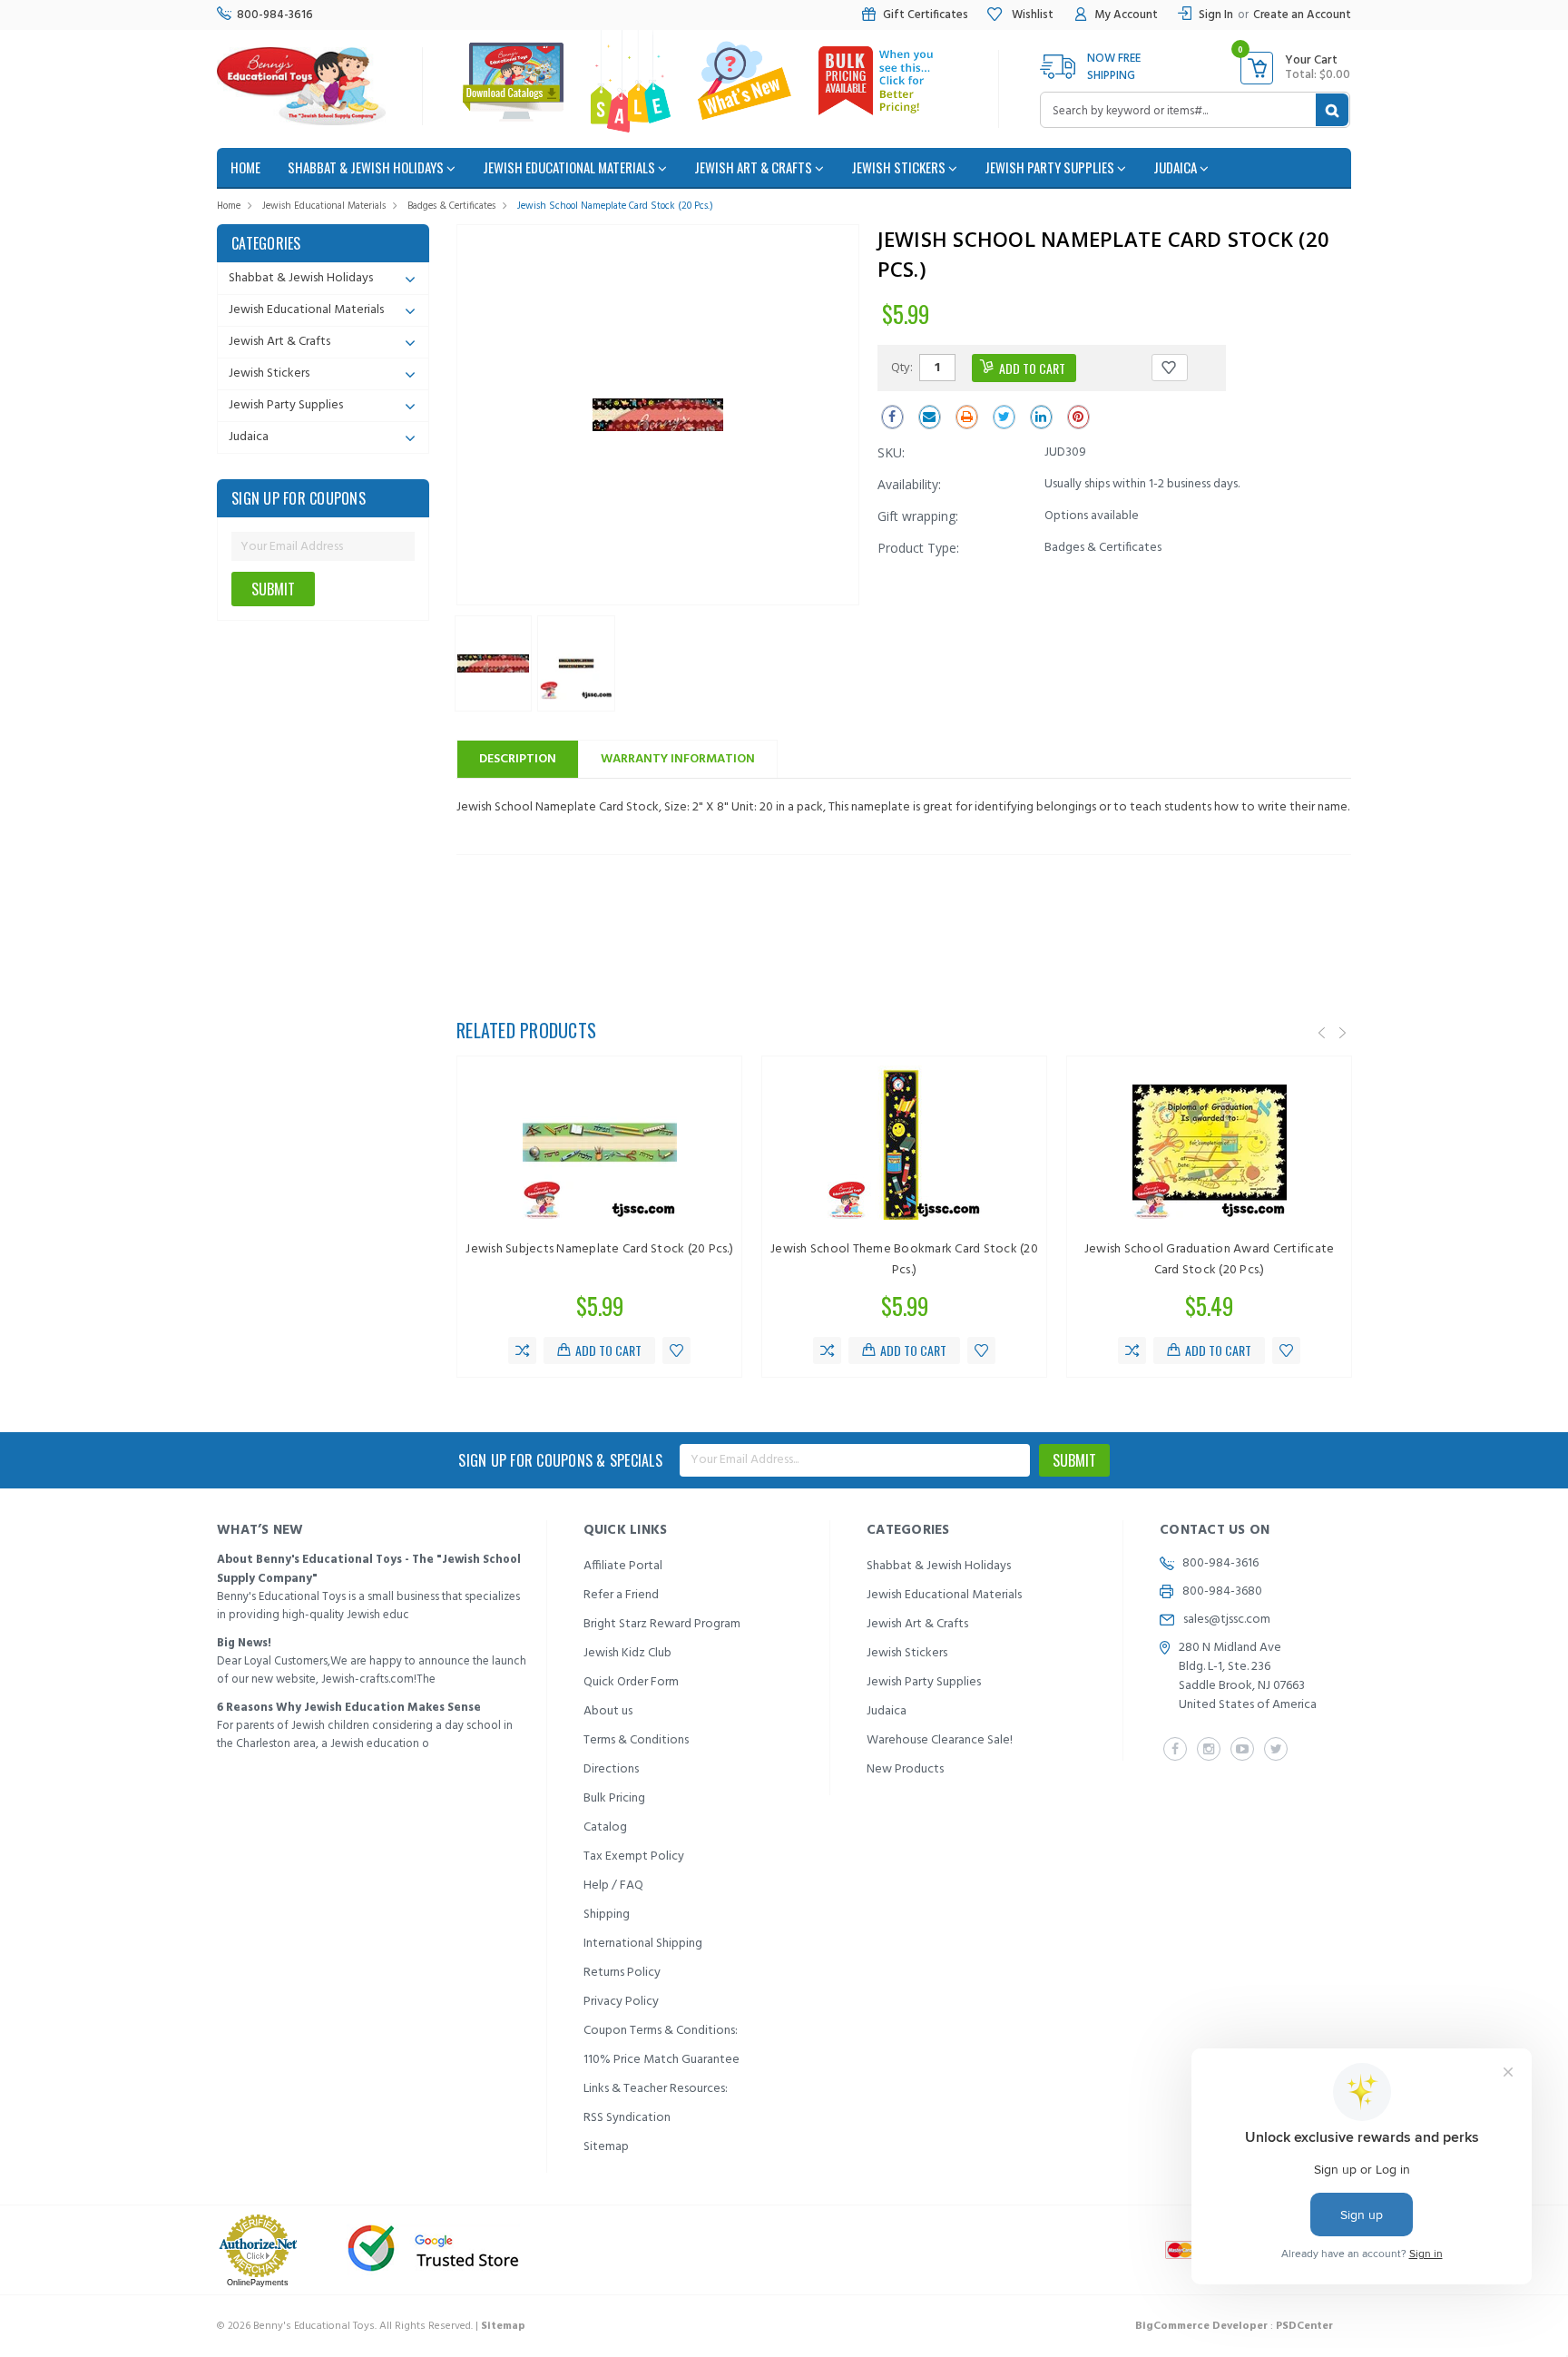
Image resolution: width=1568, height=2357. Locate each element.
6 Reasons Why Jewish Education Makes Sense (349, 1708)
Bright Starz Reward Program (662, 1624)
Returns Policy (622, 1973)
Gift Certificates (926, 15)
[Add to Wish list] (676, 1350)
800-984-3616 (275, 15)
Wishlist (1031, 15)
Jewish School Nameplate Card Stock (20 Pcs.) (615, 206)
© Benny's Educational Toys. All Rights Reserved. (371, 2326)
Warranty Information (678, 759)
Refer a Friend (621, 1595)
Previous (1322, 1033)
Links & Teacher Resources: (656, 2089)
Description (518, 759)
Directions (611, 1769)
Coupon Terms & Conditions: (661, 2031)
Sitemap (606, 2147)
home (245, 167)
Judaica (1176, 167)
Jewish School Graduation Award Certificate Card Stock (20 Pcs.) (1210, 1260)
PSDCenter (1304, 2326)
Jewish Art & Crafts (755, 167)
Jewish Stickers (900, 167)
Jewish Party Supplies (1051, 167)
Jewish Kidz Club (627, 1653)
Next (1343, 1033)
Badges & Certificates (451, 206)
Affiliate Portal (623, 1566)
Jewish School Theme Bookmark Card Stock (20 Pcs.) (904, 1260)
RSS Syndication (627, 2118)
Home (229, 206)
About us (608, 1711)
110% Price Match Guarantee (661, 2060)
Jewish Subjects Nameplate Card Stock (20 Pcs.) (599, 1249)
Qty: (902, 367)
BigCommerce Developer (1201, 2326)
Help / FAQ (613, 1886)
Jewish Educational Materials (570, 167)
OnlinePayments (258, 2283)
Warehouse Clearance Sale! (940, 1740)
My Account (1126, 15)
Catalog (605, 1827)
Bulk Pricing (614, 1798)
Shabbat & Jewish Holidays (367, 167)
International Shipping (643, 1944)
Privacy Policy (621, 2002)
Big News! (244, 1643)
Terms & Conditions (636, 1740)
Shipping (607, 1915)
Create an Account (1302, 15)
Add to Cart (608, 1350)
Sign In (1216, 15)
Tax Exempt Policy (634, 1856)
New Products (905, 1769)
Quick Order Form (631, 1682)
